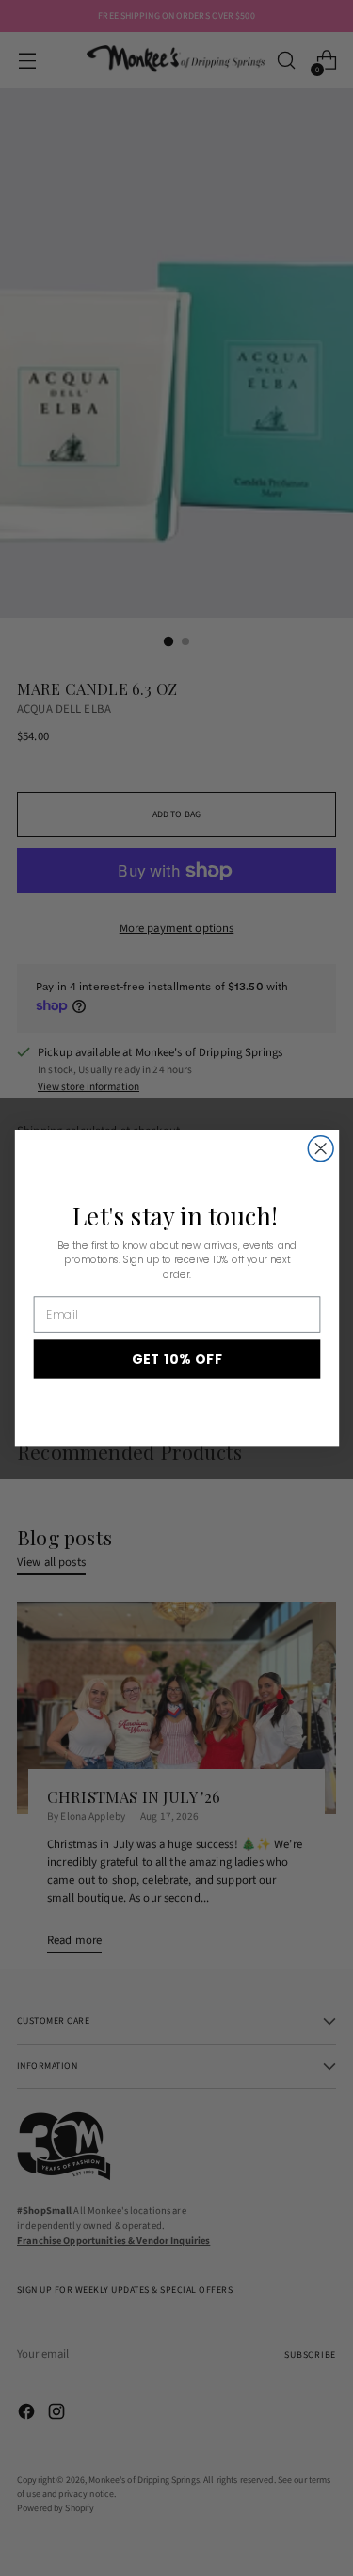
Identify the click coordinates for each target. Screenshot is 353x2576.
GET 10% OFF (176, 1359)
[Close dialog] (321, 1148)
